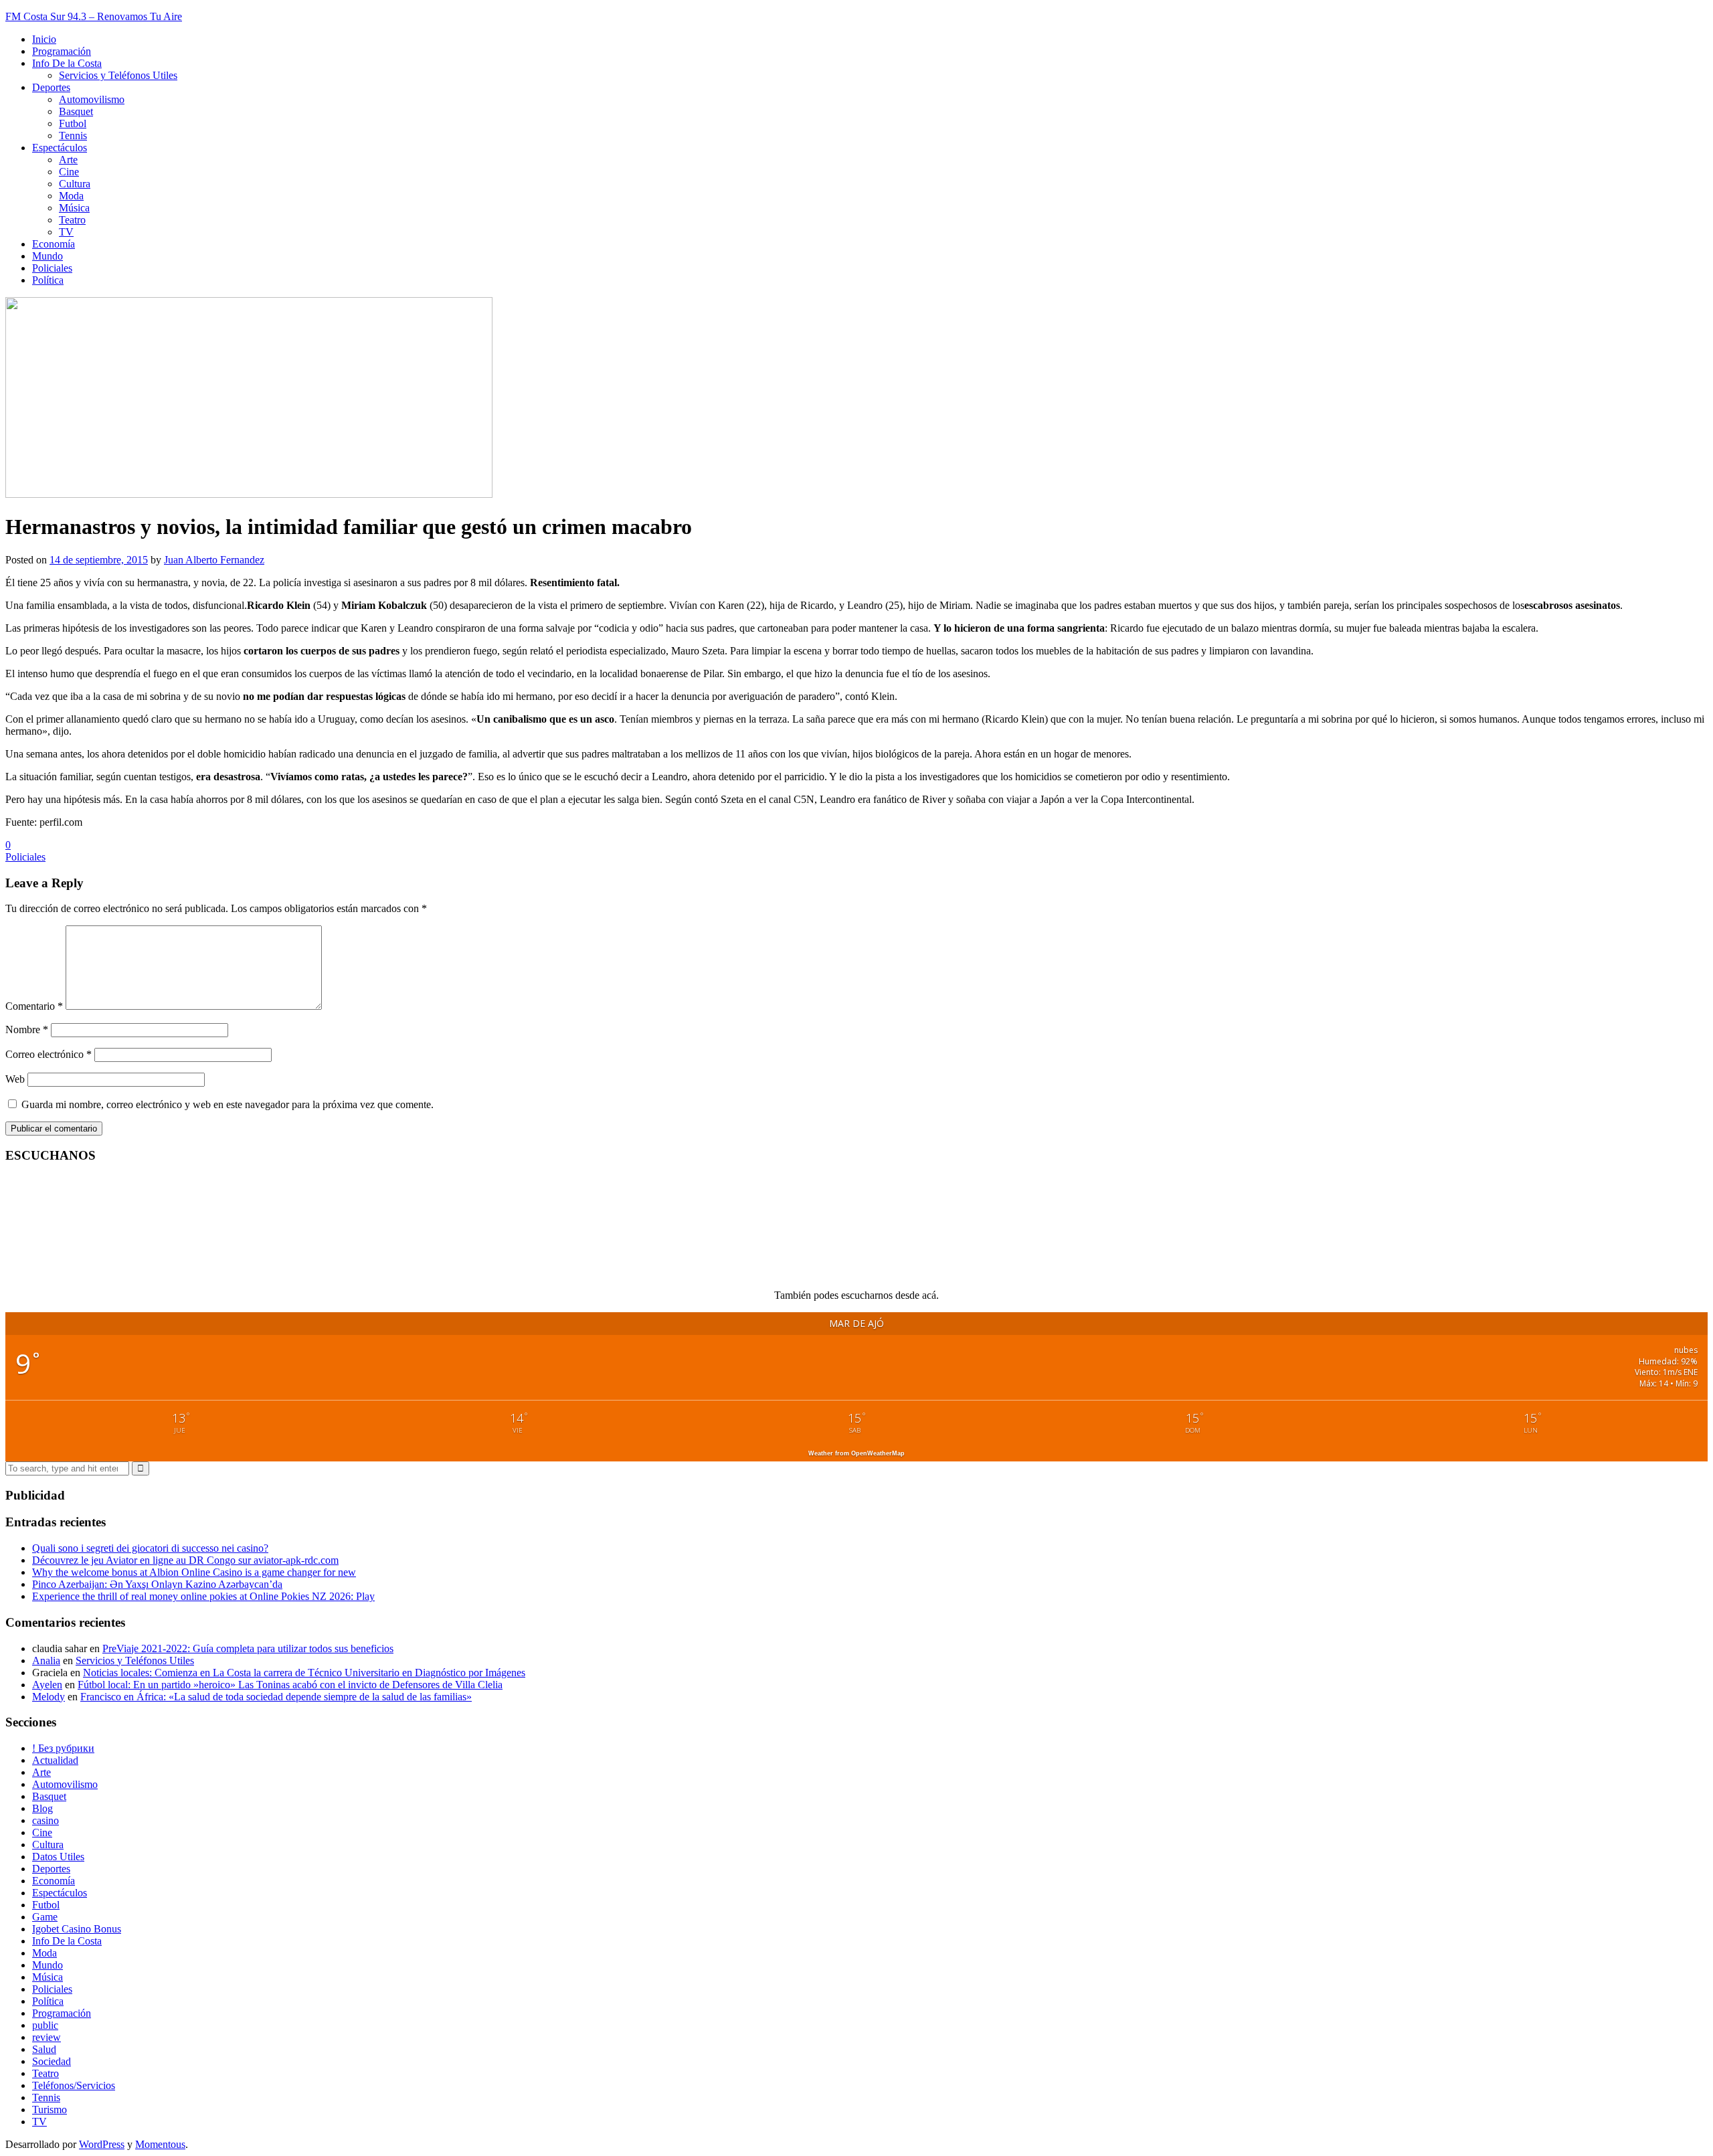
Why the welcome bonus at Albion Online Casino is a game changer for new (194, 1572)
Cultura (75, 184)
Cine (69, 172)
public (45, 2025)
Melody (49, 1697)
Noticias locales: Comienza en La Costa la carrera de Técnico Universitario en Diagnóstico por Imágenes (304, 1673)
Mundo (48, 256)
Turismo (50, 2109)
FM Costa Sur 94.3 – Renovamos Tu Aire (94, 16)
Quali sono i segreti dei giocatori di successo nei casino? (150, 1548)
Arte (68, 160)
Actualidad (55, 1760)
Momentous (160, 2144)
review (47, 2037)
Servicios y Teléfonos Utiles (118, 75)
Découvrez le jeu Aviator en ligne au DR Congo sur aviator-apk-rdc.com (185, 1560)
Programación (62, 51)
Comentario (34, 1006)
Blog (42, 1808)
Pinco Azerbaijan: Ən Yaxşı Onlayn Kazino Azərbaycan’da (157, 1584)
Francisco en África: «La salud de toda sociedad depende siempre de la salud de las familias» (276, 1697)
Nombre (27, 1029)
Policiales (52, 268)
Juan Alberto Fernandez (214, 560)
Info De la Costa (67, 63)
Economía (54, 244)
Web (15, 1079)
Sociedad (52, 2061)
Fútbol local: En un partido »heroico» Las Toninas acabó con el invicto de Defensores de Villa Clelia (290, 1685)
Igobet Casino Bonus (77, 1929)
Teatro (72, 220)
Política (48, 280)
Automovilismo (92, 99)
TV (66, 232)
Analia (46, 1660)
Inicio (44, 39)
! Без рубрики (63, 1748)
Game (45, 1917)
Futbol (73, 123)
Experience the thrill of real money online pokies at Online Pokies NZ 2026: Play (203, 1596)
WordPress (102, 2144)
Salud (44, 2049)
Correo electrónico (49, 1054)
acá (929, 1295)
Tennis (73, 136)
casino (46, 1820)
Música (74, 208)
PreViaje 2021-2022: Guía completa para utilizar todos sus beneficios (248, 1648)
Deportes (51, 87)
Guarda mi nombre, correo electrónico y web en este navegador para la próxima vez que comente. (228, 1104)
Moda (71, 196)
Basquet (76, 111)
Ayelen (47, 1685)
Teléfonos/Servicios (74, 2085)
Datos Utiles (58, 1857)
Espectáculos (60, 148)
